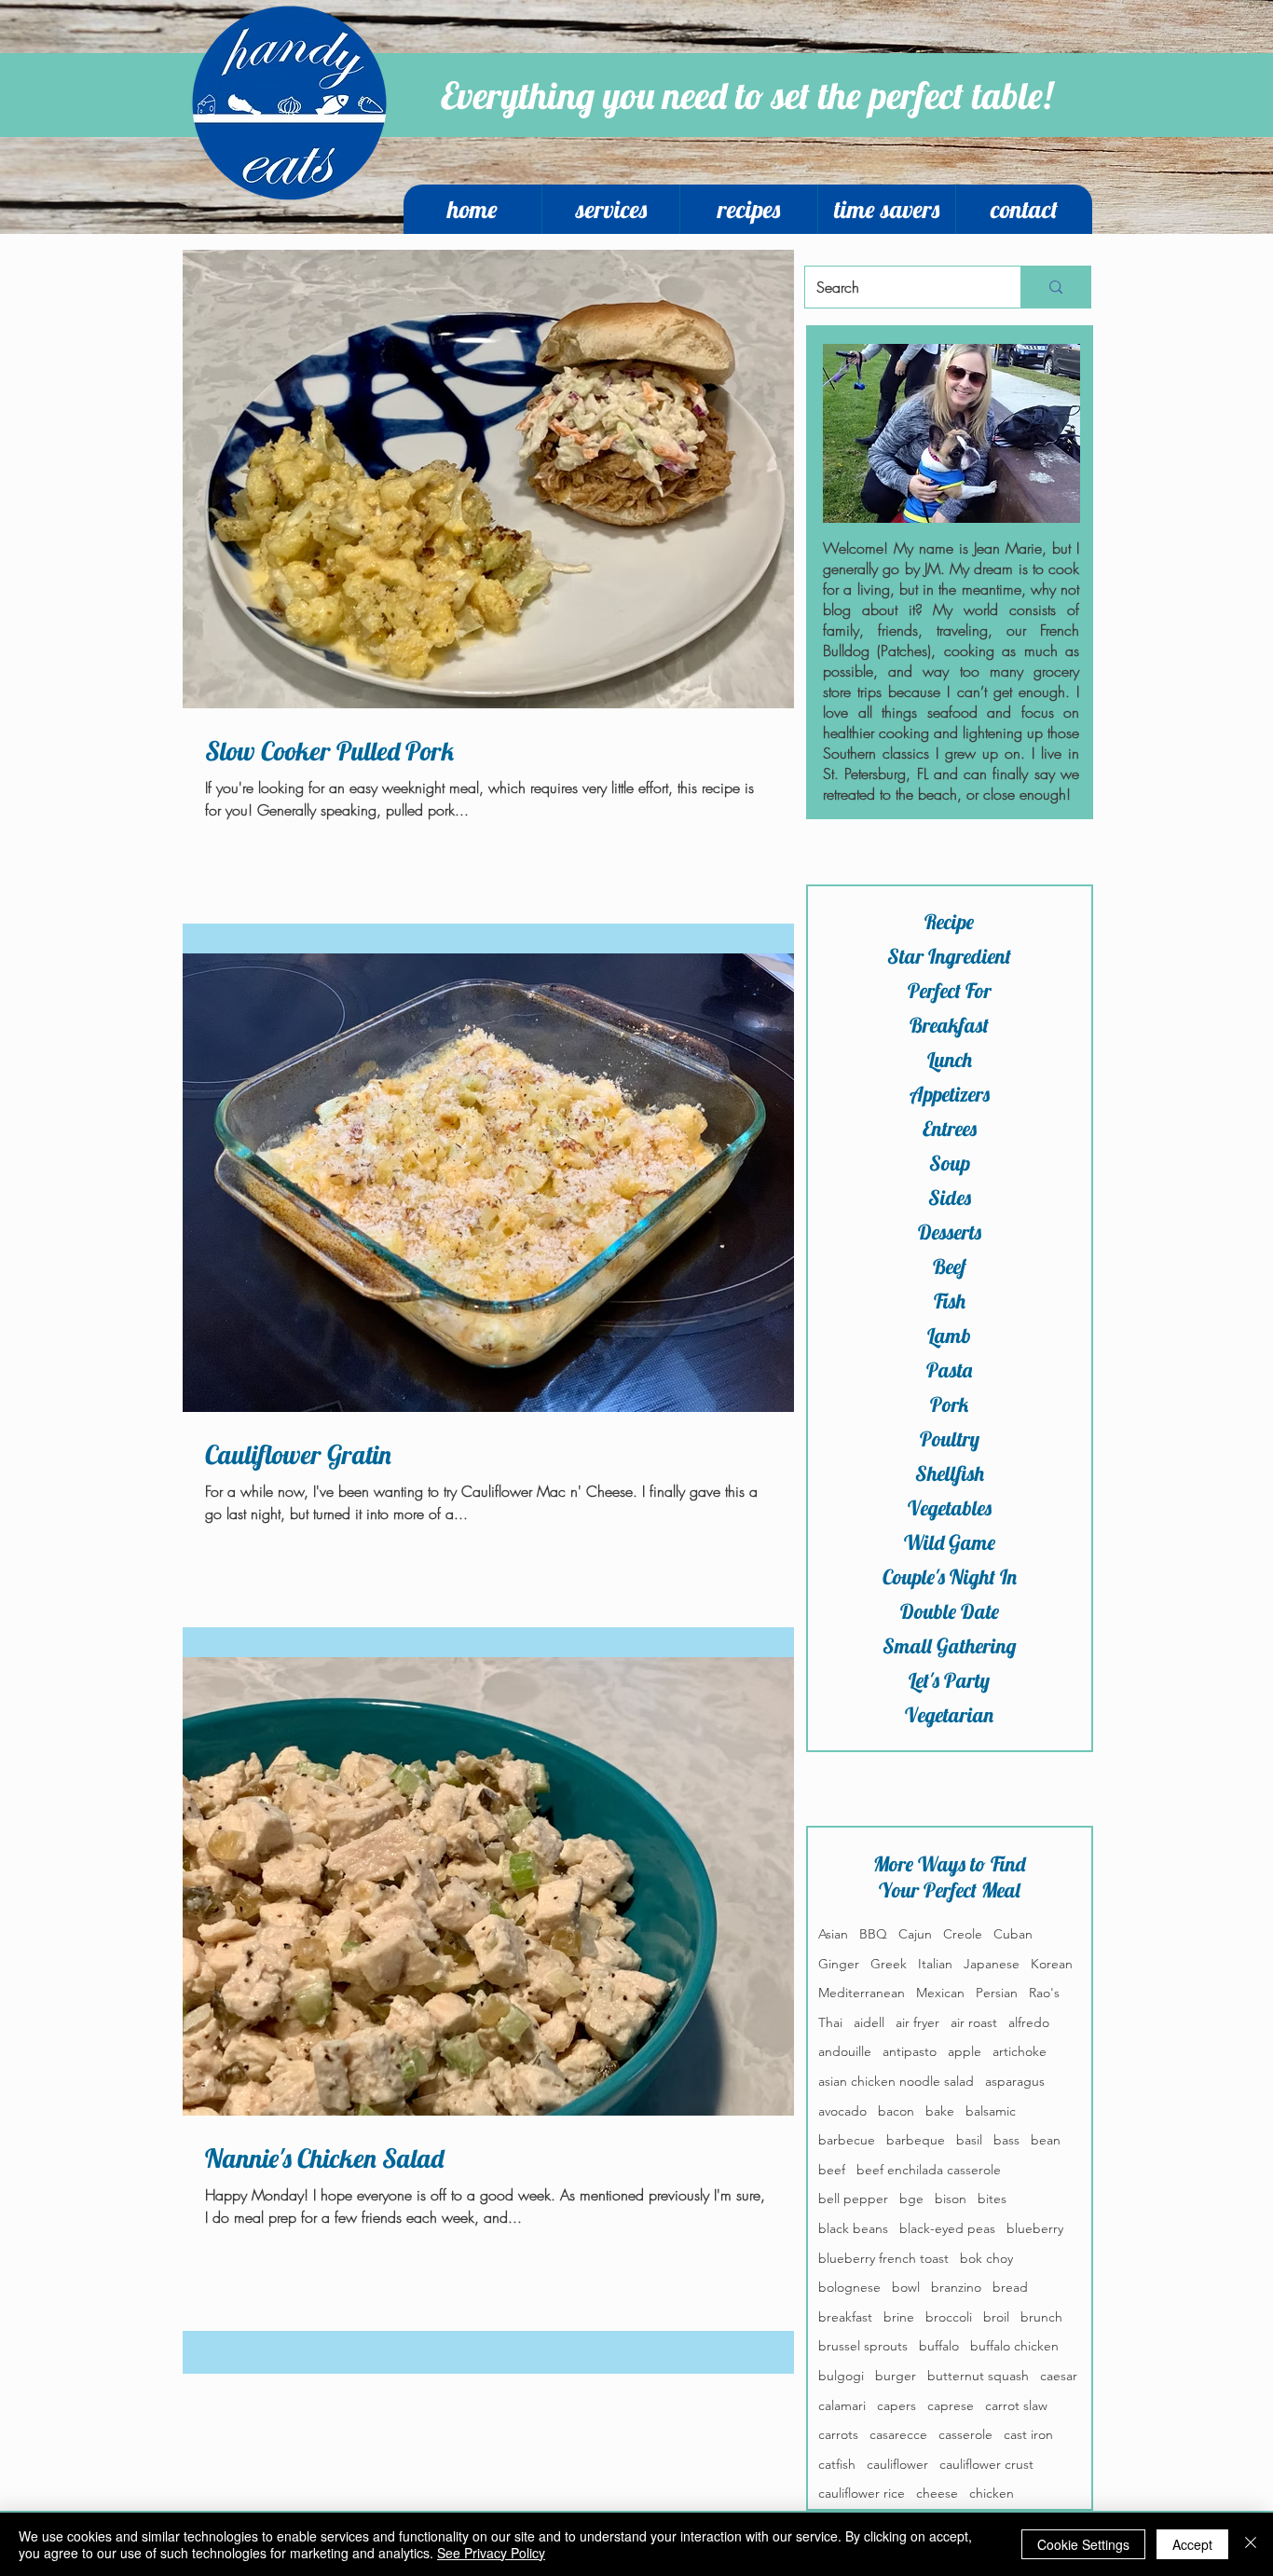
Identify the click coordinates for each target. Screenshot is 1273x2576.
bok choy (986, 2258)
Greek (889, 1964)
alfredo (1029, 2022)
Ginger (839, 1964)
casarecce (898, 2434)
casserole (965, 2434)
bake (940, 2111)
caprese (951, 2405)
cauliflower (897, 2464)
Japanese (992, 1964)
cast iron (1028, 2434)
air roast (974, 2022)
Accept (1192, 2544)
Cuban (1013, 1934)
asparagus (1015, 2081)
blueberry (1035, 2228)
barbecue (847, 2140)
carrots (838, 2434)
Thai (830, 2022)
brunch (1041, 2317)
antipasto (910, 2051)
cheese (937, 2493)
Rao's (1044, 1993)
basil (969, 2140)
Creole (963, 1934)
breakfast (845, 2317)
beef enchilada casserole (929, 2170)
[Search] (1055, 287)
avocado (842, 2111)
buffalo (939, 2346)
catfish (837, 2464)
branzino (956, 2287)
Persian (997, 1993)
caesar (1059, 2376)
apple (965, 2051)
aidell (869, 2022)
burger (896, 2376)
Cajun (915, 1934)
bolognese (849, 2287)
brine (899, 2317)
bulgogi (841, 2376)
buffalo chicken (1014, 2346)
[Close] (1251, 2544)
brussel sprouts (863, 2346)
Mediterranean (862, 1993)
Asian (833, 1934)
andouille (845, 2051)
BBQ (873, 1934)
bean (1046, 2140)
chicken (992, 2493)
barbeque (916, 2140)
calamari (842, 2405)
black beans (853, 2228)
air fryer (917, 2022)
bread (1010, 2287)
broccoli (949, 2317)
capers (897, 2405)
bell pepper (853, 2199)
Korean (1052, 1964)
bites (992, 2199)
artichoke (1020, 2051)
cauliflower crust (986, 2464)
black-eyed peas (947, 2228)
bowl (906, 2287)
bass (1006, 2140)
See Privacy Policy (491, 2553)
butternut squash (978, 2376)
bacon (896, 2111)
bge (911, 2199)
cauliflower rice (862, 2493)
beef (832, 2170)
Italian (935, 1964)
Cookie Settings (1083, 2544)
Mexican (940, 1993)
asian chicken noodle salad (896, 2081)
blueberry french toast (883, 2258)
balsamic (991, 2111)
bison (951, 2199)
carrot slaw (1016, 2405)
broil (996, 2317)
